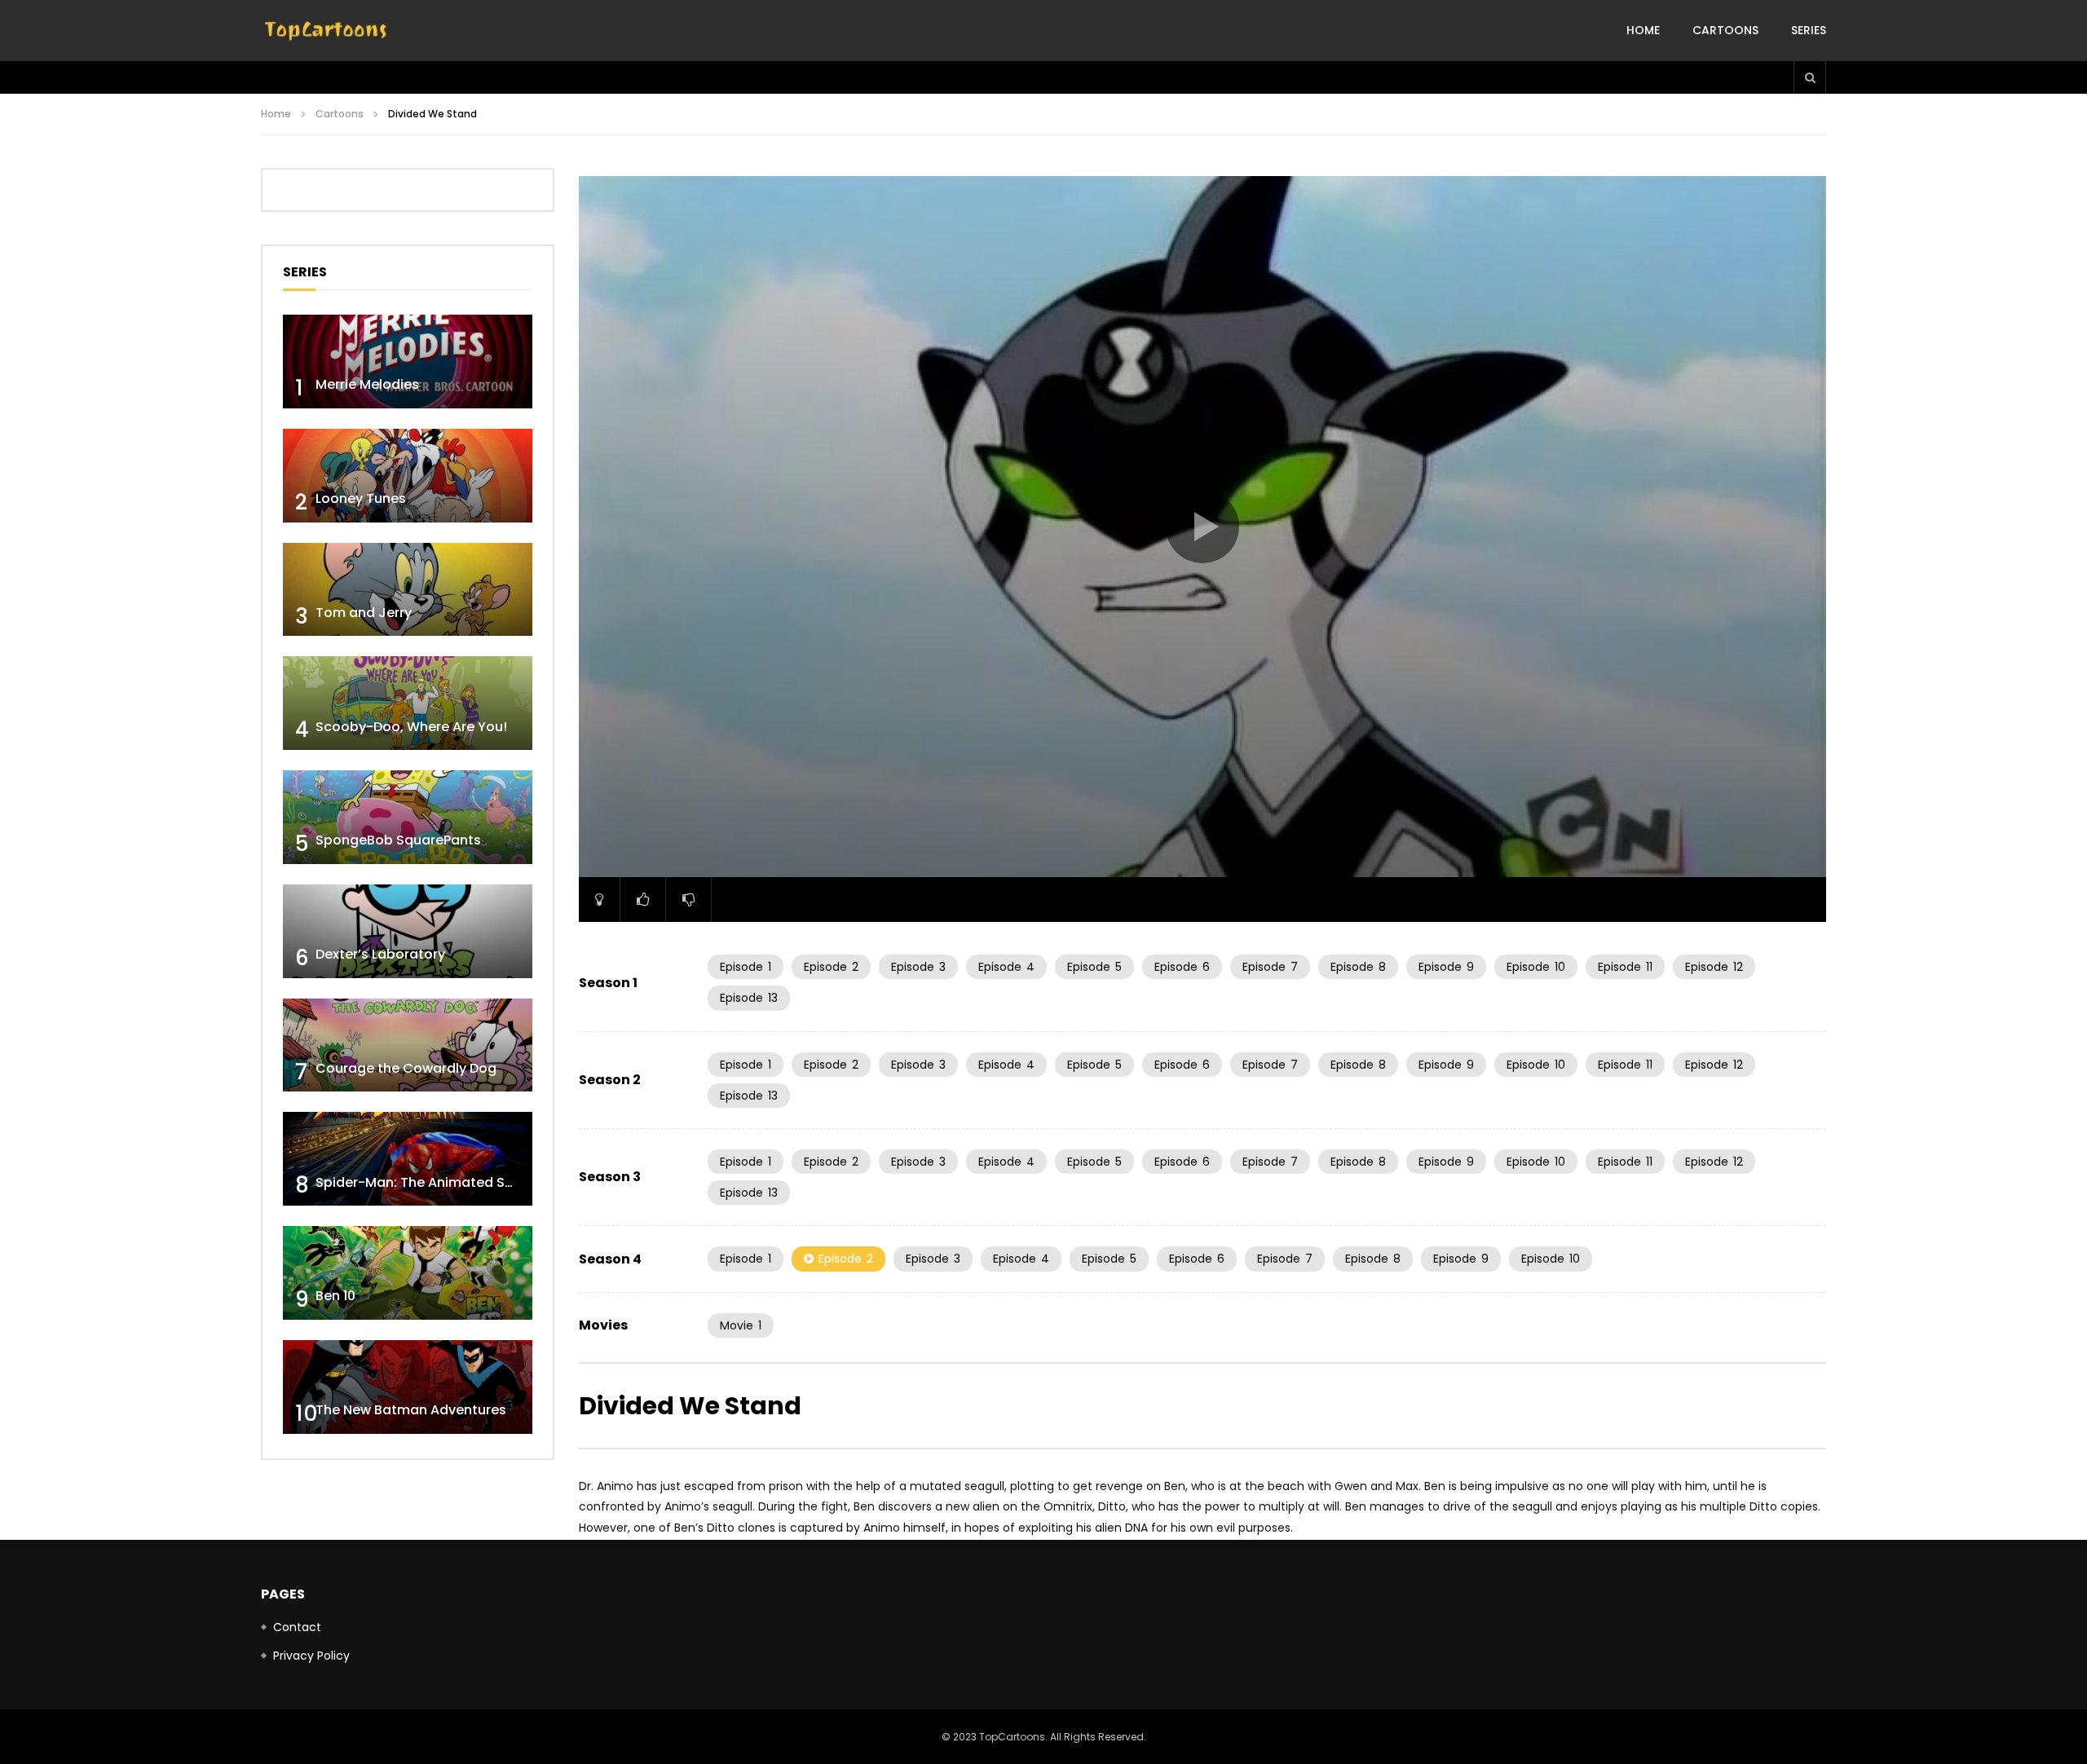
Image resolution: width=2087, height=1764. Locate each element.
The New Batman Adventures (411, 1410)
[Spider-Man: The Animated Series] (408, 1159)
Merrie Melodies (367, 384)
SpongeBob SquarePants (398, 840)
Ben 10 (335, 1296)
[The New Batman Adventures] (408, 1387)
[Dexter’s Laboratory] (408, 931)
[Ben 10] (408, 1273)
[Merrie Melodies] (408, 362)
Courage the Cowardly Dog (406, 1068)
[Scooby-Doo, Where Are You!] (408, 703)
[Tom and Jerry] (408, 590)
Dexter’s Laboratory (380, 954)
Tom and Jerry (364, 613)
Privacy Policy (311, 1656)
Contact (297, 1627)
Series (1809, 30)
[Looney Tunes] (408, 476)
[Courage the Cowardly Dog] (408, 1045)
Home (1643, 30)
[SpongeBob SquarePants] (408, 817)
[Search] (1810, 77)
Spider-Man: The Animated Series (426, 1182)
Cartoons (1725, 30)
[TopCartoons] (326, 31)
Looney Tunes (361, 498)
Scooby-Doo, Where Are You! (411, 727)
